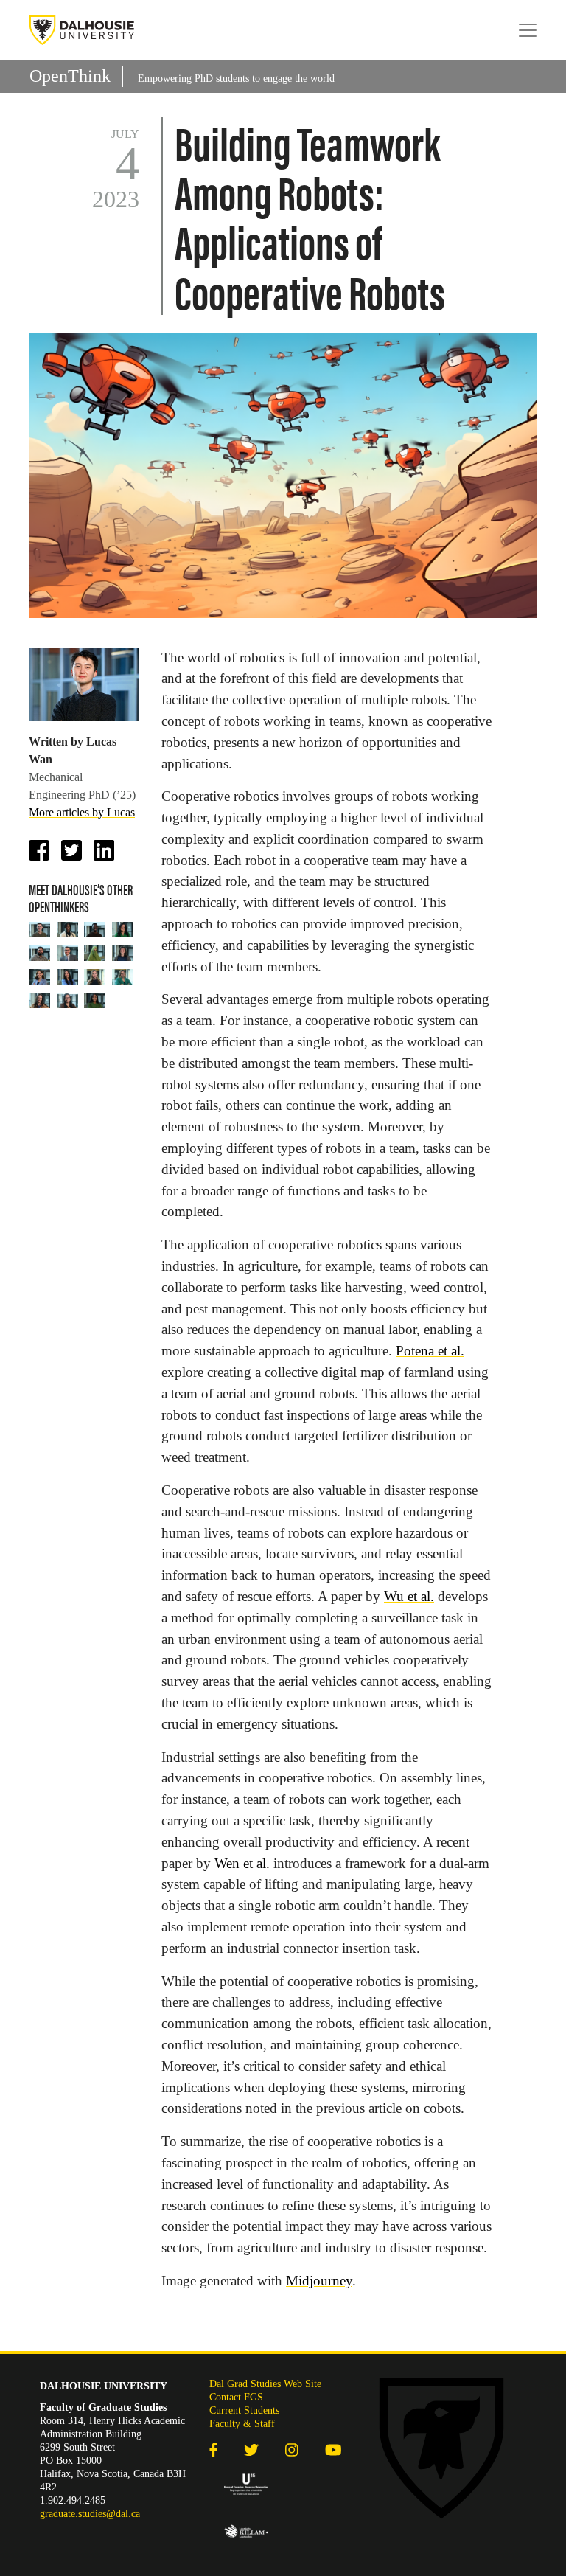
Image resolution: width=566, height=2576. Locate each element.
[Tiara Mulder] (68, 1000)
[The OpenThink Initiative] (82, 30)
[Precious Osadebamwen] (68, 929)
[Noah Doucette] (40, 929)
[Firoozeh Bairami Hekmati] (40, 976)
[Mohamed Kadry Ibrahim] (68, 953)
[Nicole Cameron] (40, 1000)
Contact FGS (236, 2397)
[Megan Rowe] (68, 976)
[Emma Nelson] (123, 953)
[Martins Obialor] (95, 929)
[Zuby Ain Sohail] (95, 953)
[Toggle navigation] (528, 30)
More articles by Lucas (82, 812)
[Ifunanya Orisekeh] (95, 1000)
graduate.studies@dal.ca (90, 2514)
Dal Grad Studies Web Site (265, 2384)
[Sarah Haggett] (123, 929)
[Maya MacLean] (95, 976)
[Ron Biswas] (40, 953)
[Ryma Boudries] (123, 976)
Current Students (244, 2410)
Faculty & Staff (242, 2424)
